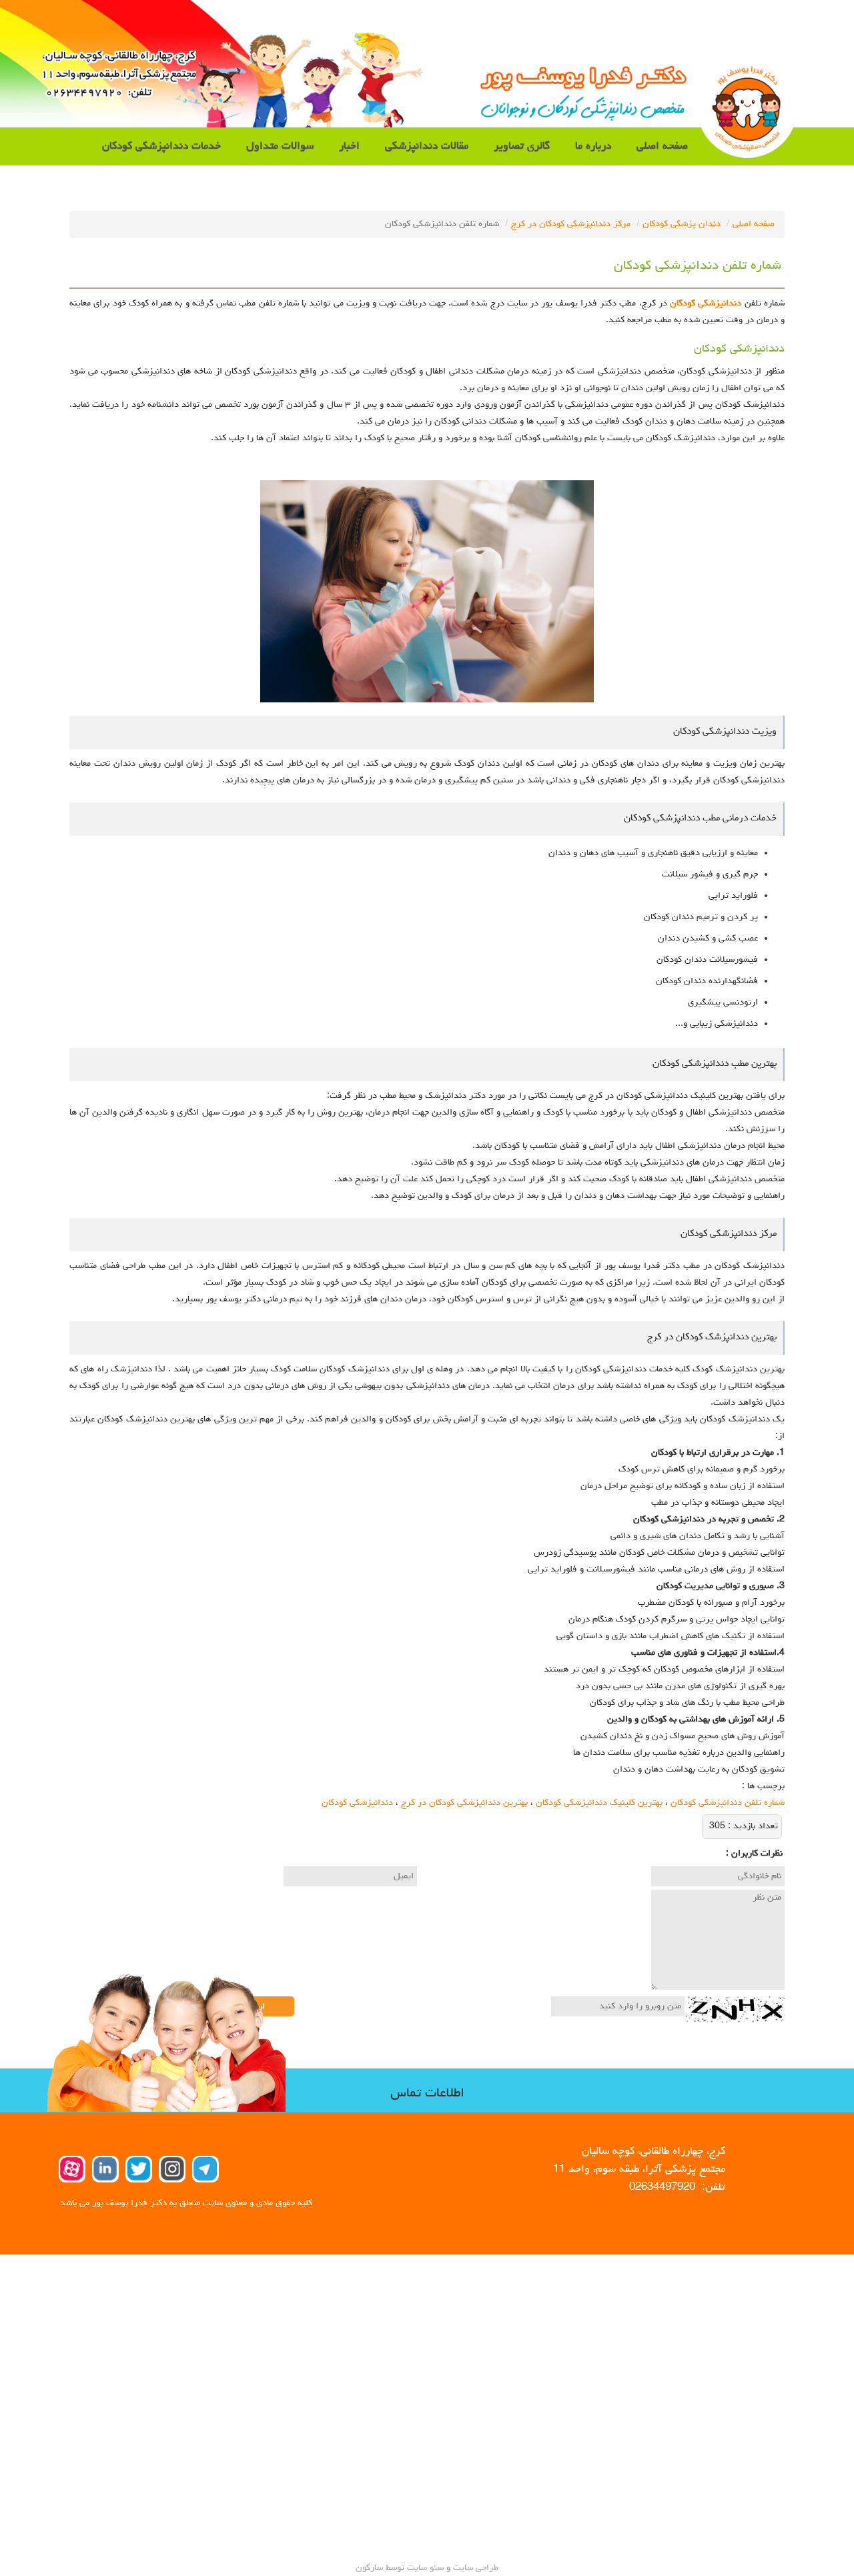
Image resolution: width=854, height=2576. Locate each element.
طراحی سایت (474, 2568)
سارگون (371, 2568)
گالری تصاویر (522, 146)
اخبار (349, 146)
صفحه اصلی (662, 146)
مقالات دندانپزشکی (427, 146)
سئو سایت (425, 2568)
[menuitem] (662, 146)
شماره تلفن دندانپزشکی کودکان (728, 1803)
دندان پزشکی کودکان (682, 224)
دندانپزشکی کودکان (706, 303)
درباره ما (593, 146)
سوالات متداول (280, 146)
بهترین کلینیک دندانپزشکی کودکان (599, 1803)
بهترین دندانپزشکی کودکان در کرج (464, 1803)
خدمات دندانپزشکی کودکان (161, 146)
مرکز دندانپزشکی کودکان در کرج (571, 224)
